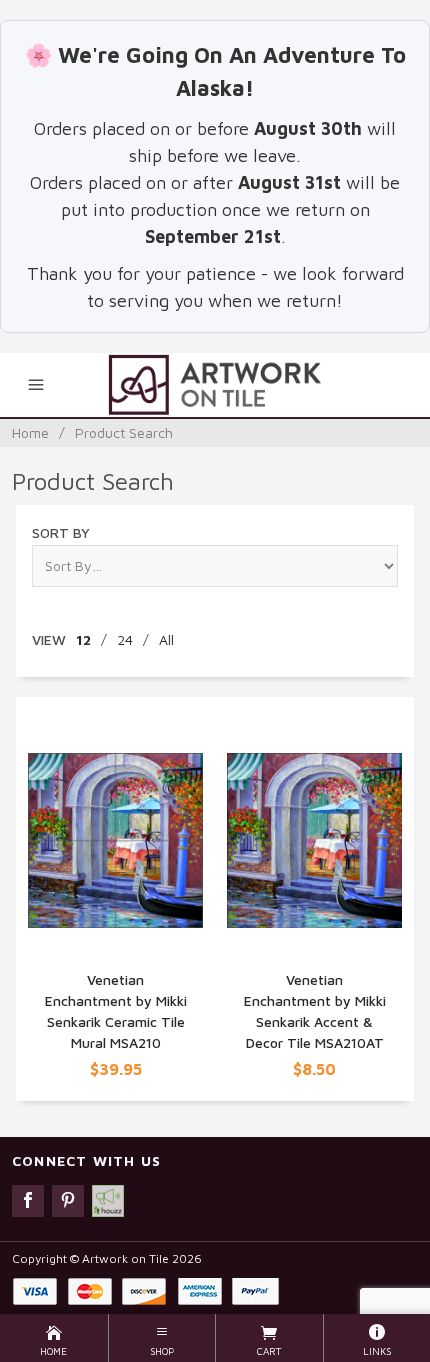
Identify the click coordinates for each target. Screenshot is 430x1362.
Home (30, 432)
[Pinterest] (68, 1201)
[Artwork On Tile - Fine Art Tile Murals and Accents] (214, 385)
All (166, 639)
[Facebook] (28, 1201)
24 (125, 639)
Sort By (61, 532)
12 (83, 639)
